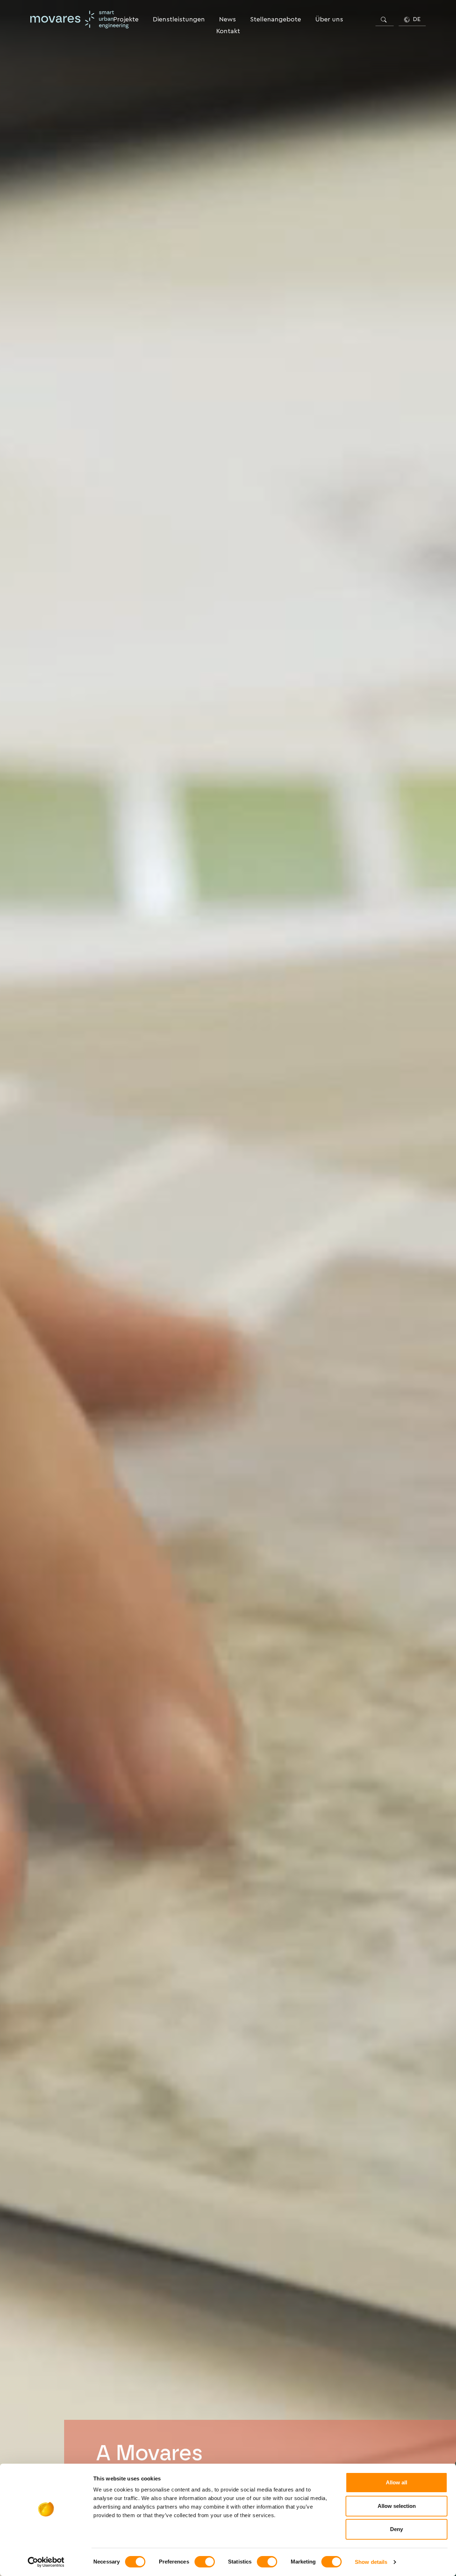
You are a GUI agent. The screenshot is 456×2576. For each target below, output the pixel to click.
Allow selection (397, 2506)
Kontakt (228, 31)
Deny (397, 2529)
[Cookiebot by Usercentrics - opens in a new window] (46, 2562)
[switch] (205, 2562)
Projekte (126, 19)
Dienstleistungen (179, 19)
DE (416, 19)
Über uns (329, 19)
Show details (371, 2562)
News (227, 19)
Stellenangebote (276, 19)
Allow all (397, 2482)
